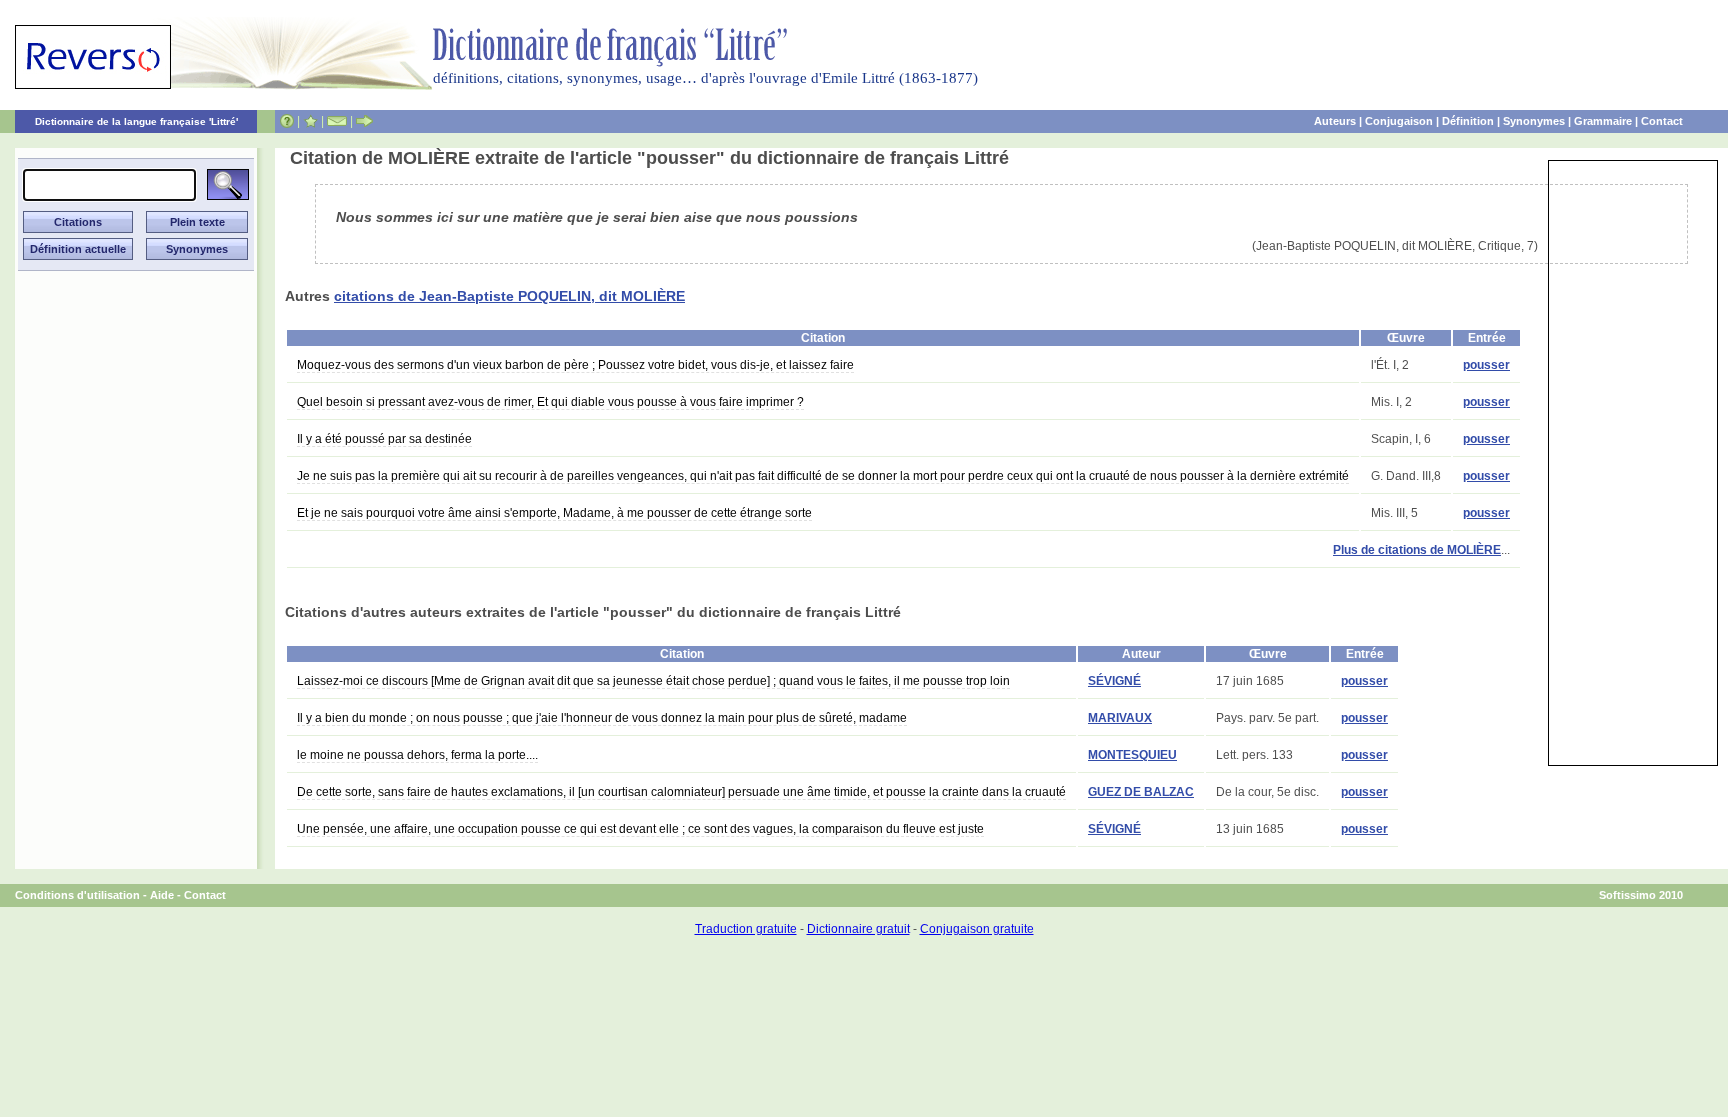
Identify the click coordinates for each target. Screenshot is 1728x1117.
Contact (1662, 121)
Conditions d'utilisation (77, 895)
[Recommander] (364, 121)
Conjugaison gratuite (977, 929)
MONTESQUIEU (1132, 755)
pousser (1486, 365)
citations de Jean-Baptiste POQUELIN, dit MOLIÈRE (509, 296)
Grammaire (1603, 121)
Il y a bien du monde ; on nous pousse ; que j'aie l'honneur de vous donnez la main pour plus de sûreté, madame (602, 718)
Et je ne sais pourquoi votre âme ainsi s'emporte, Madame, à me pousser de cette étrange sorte (554, 513)
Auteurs (1335, 121)
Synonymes (1534, 121)
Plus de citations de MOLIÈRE (1417, 550)
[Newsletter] (337, 121)
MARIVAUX (1120, 718)
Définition (1468, 121)
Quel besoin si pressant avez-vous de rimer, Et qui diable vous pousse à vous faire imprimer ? (550, 402)
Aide (162, 895)
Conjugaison (1399, 121)
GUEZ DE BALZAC (1141, 792)
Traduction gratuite (746, 929)
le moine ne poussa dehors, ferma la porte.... (417, 755)
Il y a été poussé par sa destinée (384, 439)
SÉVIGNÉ (1114, 681)
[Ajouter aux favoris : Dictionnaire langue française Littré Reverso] (310, 121)
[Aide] (287, 121)
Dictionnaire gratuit (858, 929)
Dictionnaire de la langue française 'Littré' (136, 121)
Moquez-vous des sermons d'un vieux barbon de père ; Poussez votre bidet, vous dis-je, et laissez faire (575, 365)
